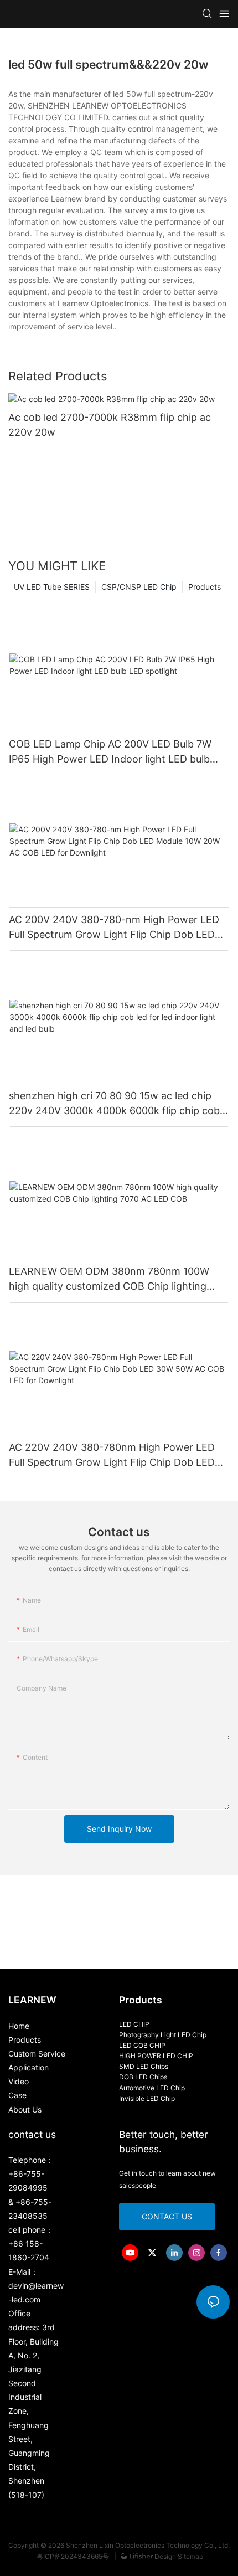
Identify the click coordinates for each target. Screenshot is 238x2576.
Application (29, 2067)
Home (19, 2026)
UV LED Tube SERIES (52, 587)
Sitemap (190, 2556)
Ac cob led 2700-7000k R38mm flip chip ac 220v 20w (110, 425)
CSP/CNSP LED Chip (139, 587)
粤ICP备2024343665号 (74, 2556)
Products (205, 587)
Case (17, 2095)
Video (19, 2081)
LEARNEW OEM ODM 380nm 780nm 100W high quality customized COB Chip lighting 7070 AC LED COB (109, 1279)
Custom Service (37, 2054)
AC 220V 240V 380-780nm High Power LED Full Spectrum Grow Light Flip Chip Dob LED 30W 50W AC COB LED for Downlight (112, 1456)
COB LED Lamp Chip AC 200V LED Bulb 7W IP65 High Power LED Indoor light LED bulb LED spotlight (110, 752)
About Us (25, 2109)
